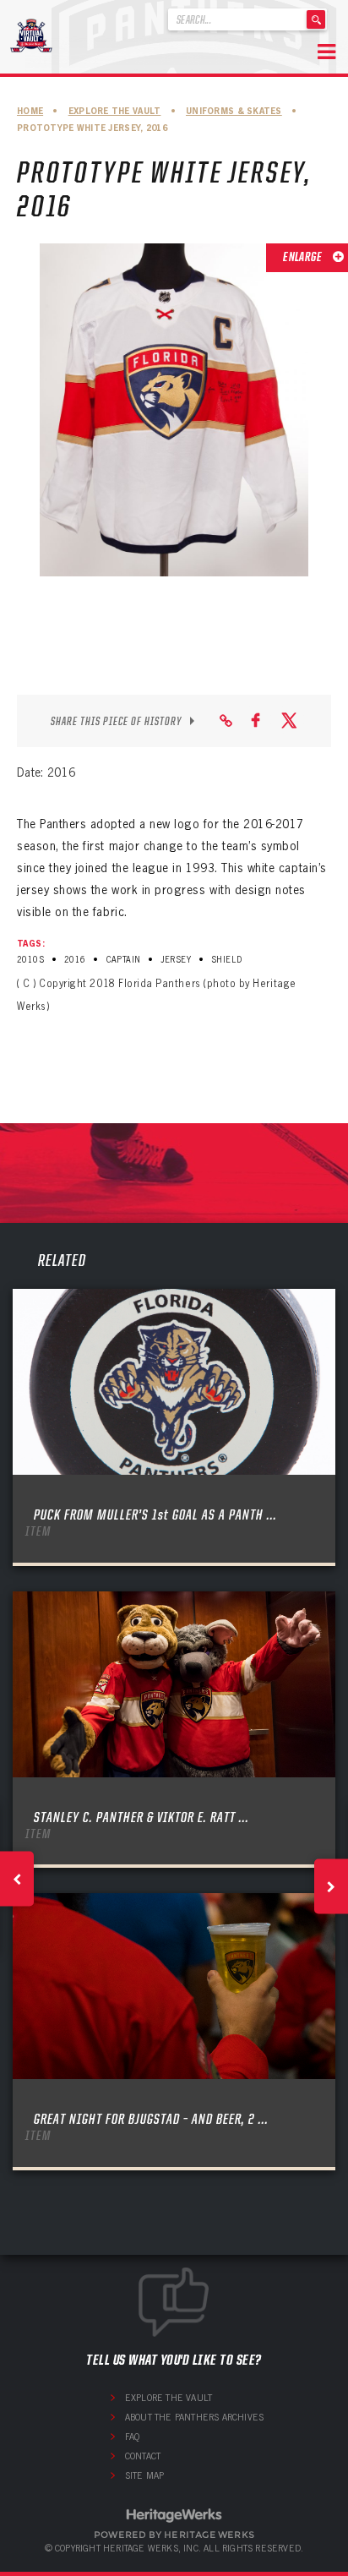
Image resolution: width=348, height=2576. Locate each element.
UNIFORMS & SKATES (234, 111)
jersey (176, 960)
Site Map (145, 2475)
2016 (75, 960)
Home (30, 111)
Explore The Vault (115, 111)
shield (227, 960)
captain (124, 960)
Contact (143, 2456)
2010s (30, 960)
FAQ (133, 2437)
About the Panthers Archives (194, 2417)
